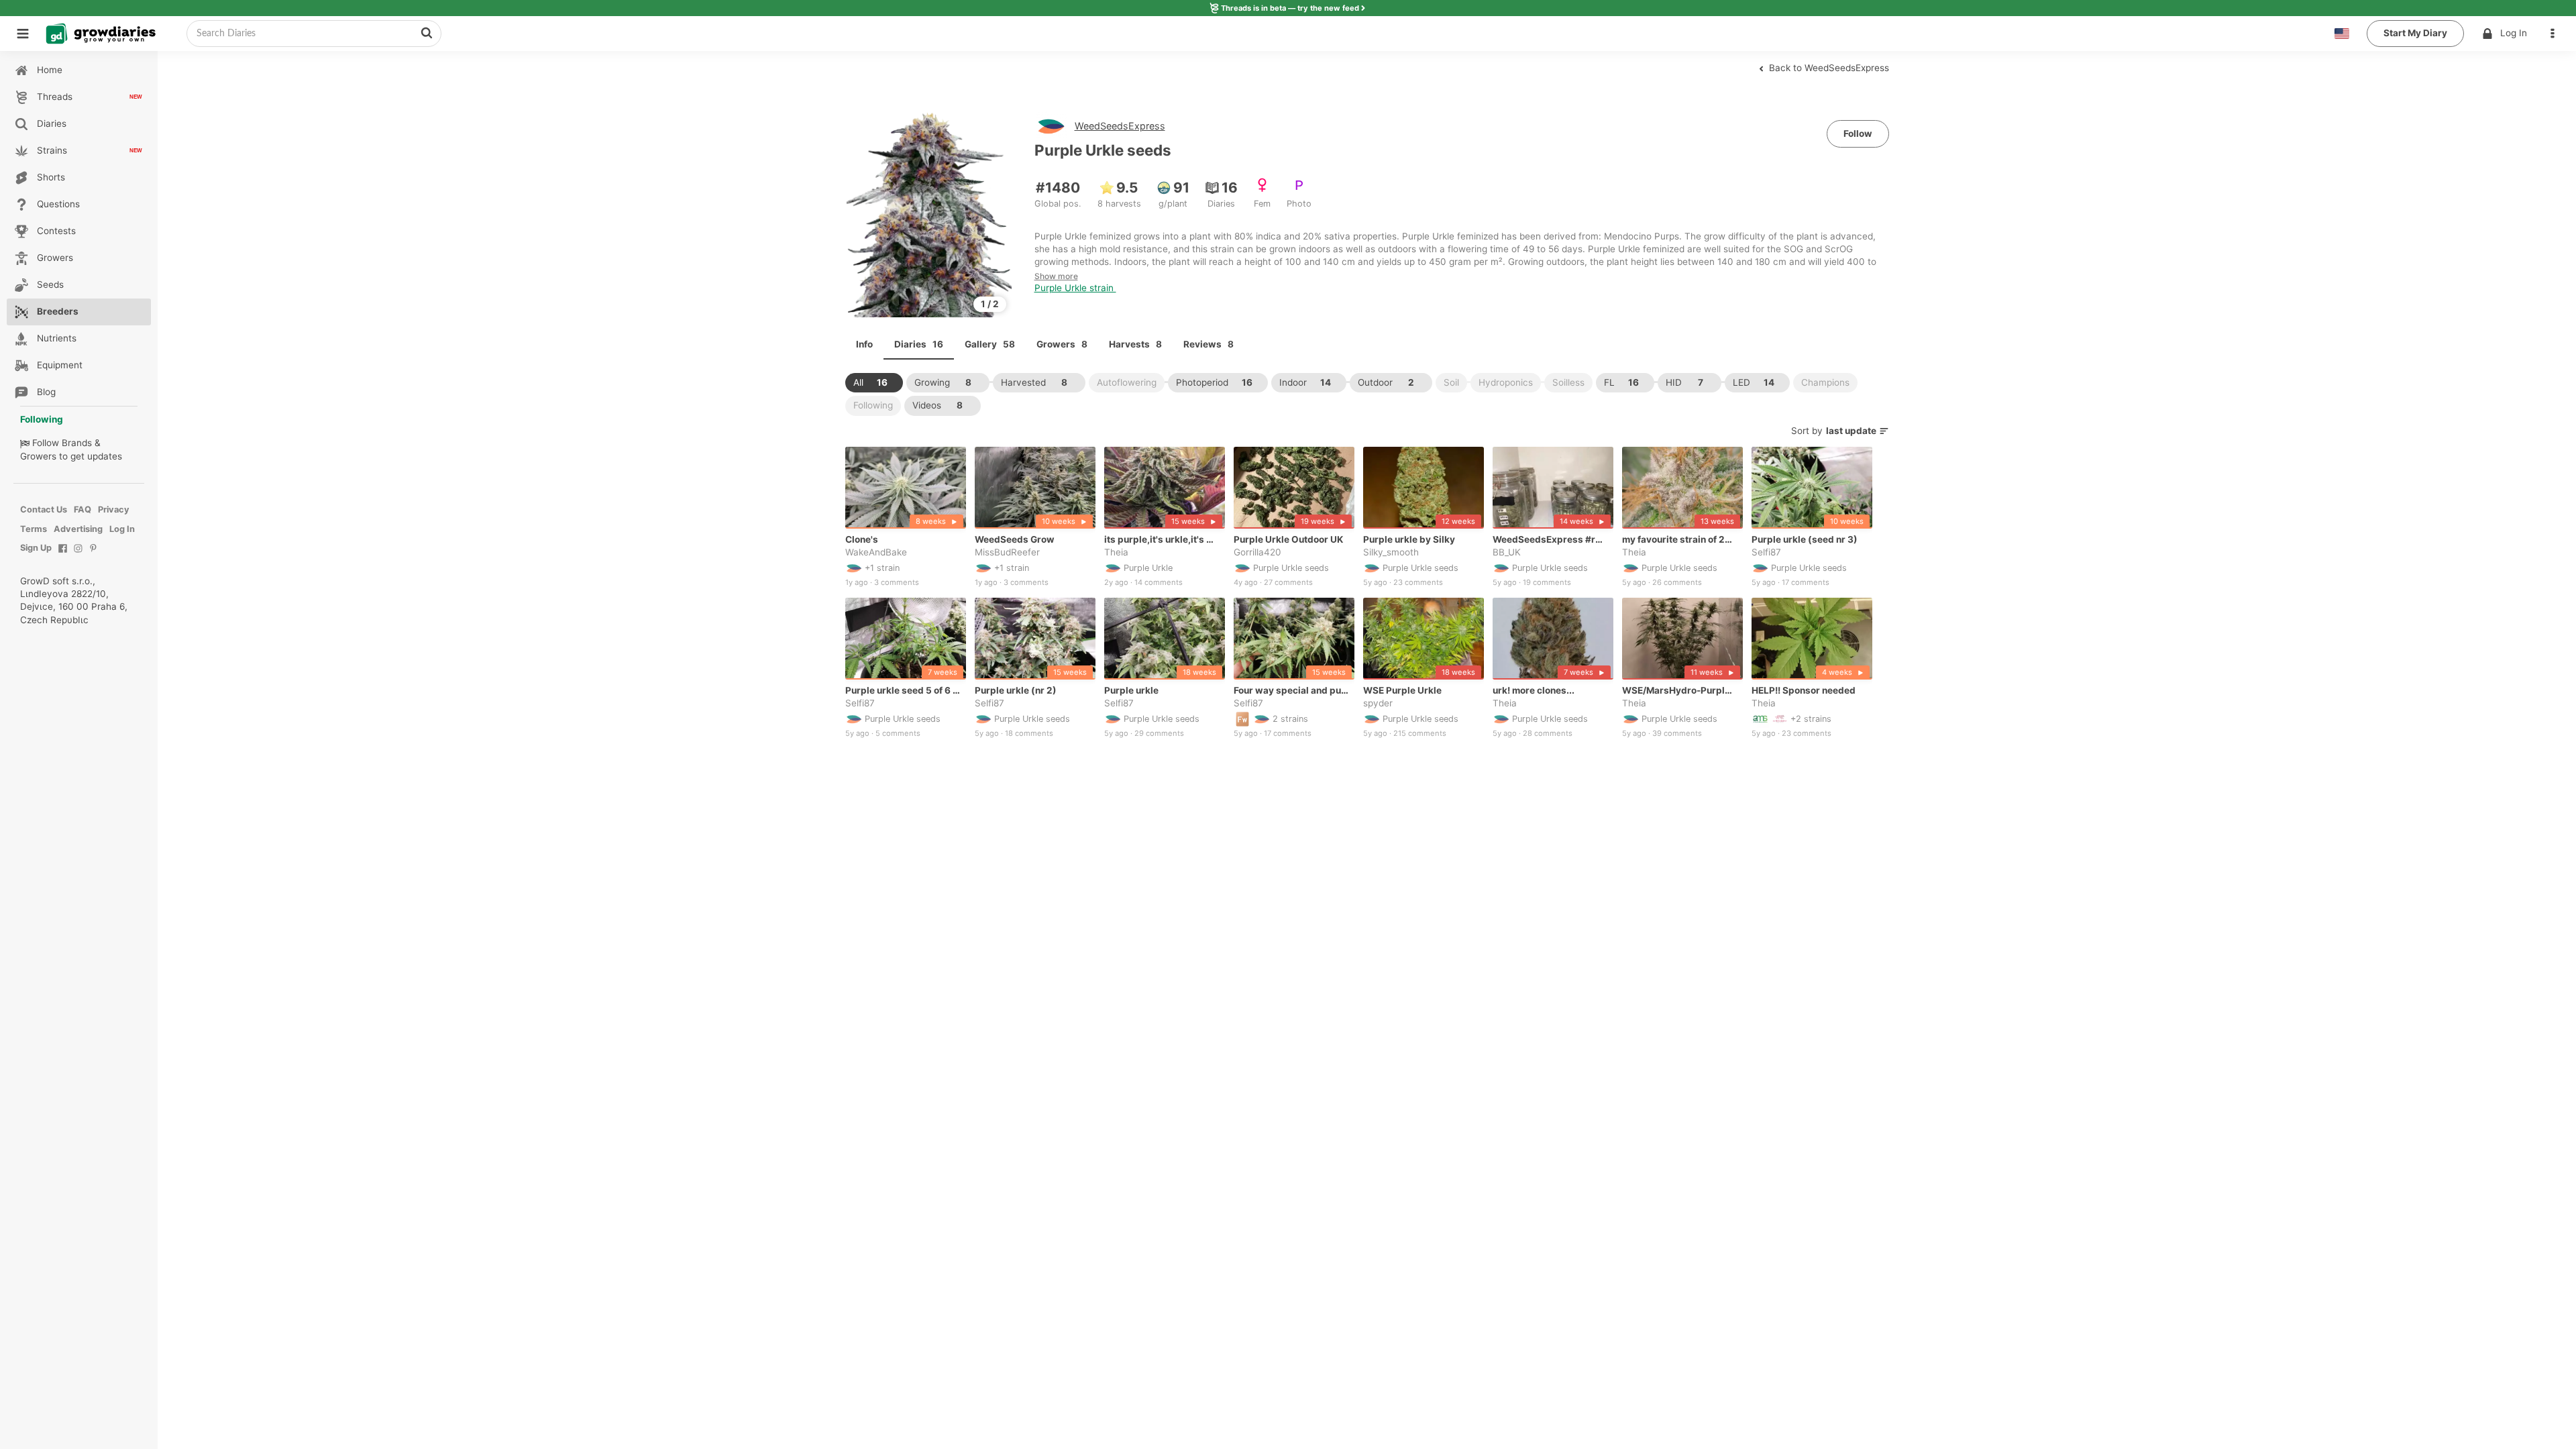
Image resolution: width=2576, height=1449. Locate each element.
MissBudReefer (1007, 552)
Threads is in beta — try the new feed (1290, 8)
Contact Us (44, 509)
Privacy (114, 509)
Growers (38, 456)
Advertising (78, 529)
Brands (77, 443)
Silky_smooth (1391, 552)
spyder (1378, 703)
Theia (1116, 552)
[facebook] (63, 555)
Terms (34, 529)
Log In (2514, 33)
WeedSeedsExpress (1120, 126)
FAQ (83, 509)
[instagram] (78, 555)
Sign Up (36, 548)
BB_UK (1507, 552)
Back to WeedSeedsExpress (1828, 68)
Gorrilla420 (1257, 552)
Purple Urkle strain (1075, 288)
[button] (2556, 34)
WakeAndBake (876, 552)
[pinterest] (94, 555)
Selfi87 (1766, 552)
